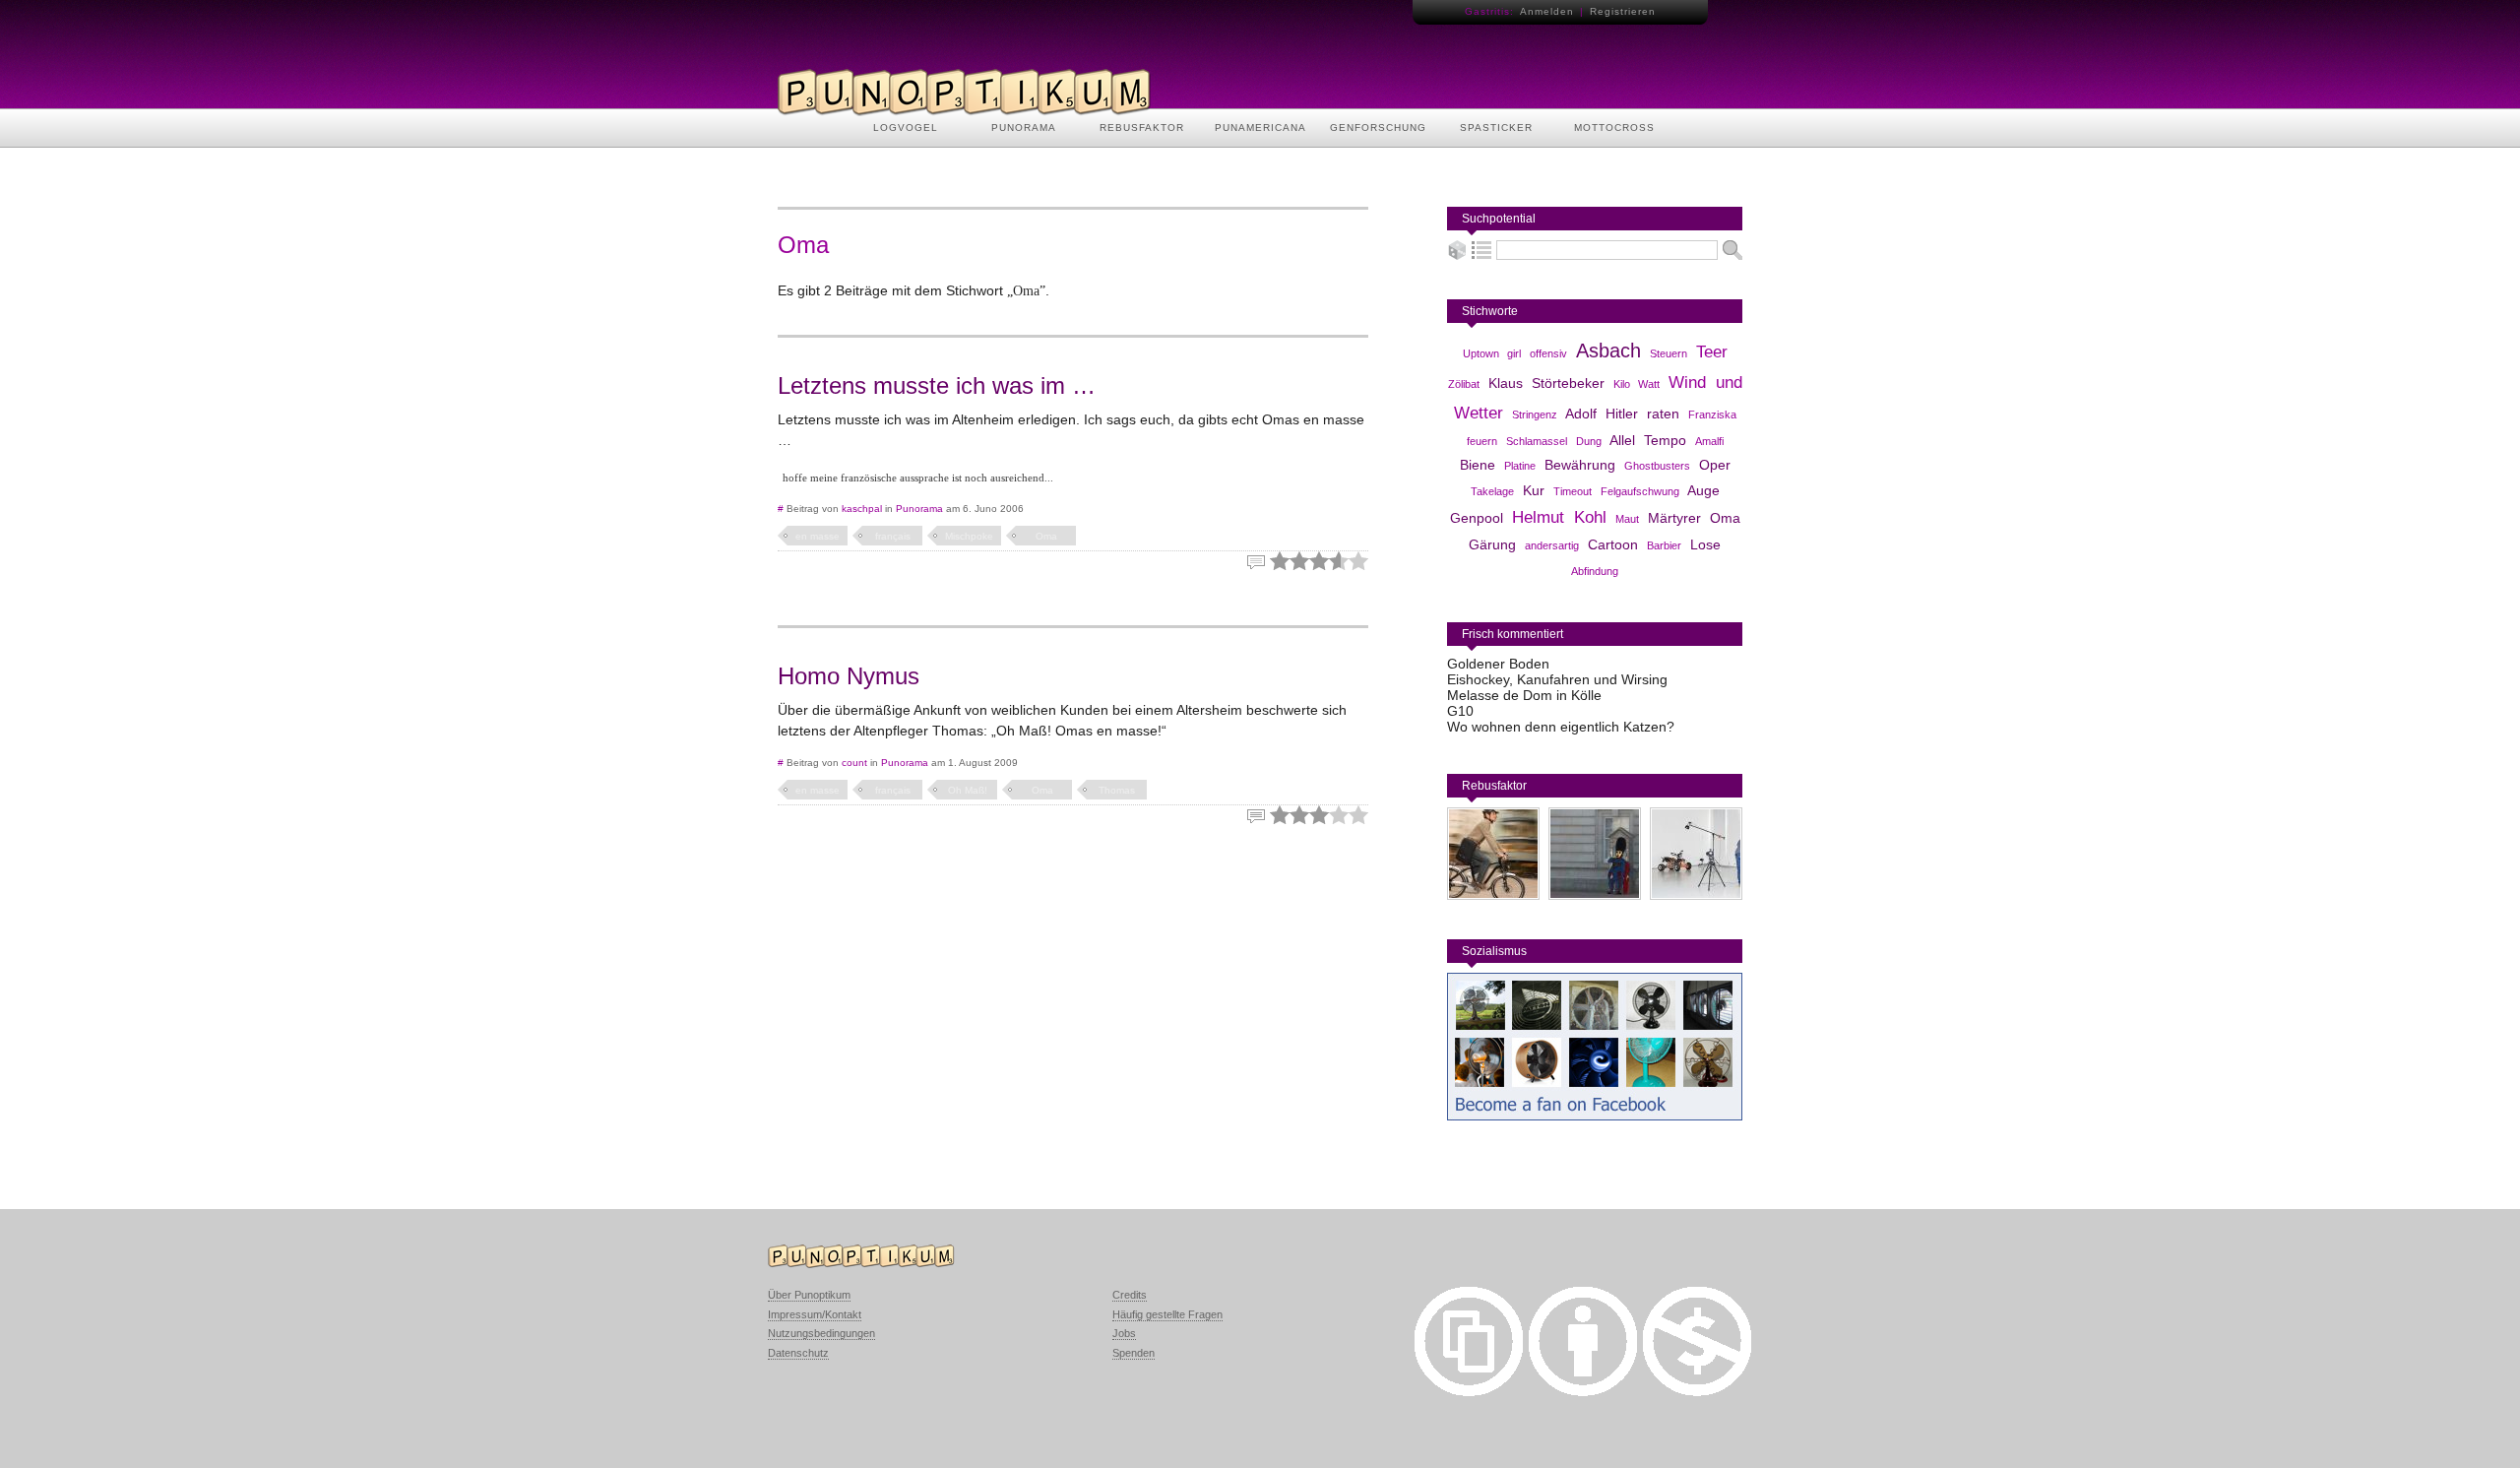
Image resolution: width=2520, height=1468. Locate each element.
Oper (1715, 465)
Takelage (1492, 491)
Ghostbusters (1657, 466)
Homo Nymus (849, 676)
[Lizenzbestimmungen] (1469, 1391)
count (854, 763)
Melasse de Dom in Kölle (1524, 695)
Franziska (1712, 415)
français (893, 536)
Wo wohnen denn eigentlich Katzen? (1561, 727)
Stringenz (1535, 415)
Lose (1705, 544)
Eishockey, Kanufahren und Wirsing (1557, 679)
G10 (1460, 711)
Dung (1589, 441)
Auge (1703, 490)
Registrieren (1623, 11)
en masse (818, 536)
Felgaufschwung (1640, 491)
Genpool (1477, 518)
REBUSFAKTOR (1142, 128)
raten (1663, 414)
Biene (1478, 465)
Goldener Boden (1498, 664)
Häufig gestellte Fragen (1167, 1314)
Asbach (1608, 351)
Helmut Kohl (1559, 517)
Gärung (1492, 544)
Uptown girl (1492, 353)
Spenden (1134, 1353)
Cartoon (1613, 544)
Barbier (1664, 545)
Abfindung (1595, 571)
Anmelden (1547, 11)
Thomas (1117, 790)
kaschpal (862, 509)
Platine (1520, 466)
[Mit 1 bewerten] (1280, 561)
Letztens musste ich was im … (937, 385)
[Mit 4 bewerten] (1339, 561)
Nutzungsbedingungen (821, 1333)
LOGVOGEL (906, 128)
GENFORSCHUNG (1378, 128)
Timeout (1573, 491)
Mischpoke (969, 536)
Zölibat (1464, 384)
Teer (1712, 352)
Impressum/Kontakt (815, 1314)
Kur (1534, 490)
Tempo (1665, 440)
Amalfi (1709, 441)
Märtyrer (1674, 518)
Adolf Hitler (1602, 414)
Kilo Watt (1637, 384)
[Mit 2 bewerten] (1299, 561)
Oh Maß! (968, 790)
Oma (1046, 536)
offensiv (1548, 353)
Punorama (919, 509)
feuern (1482, 441)
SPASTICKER (1496, 128)
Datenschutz (798, 1353)
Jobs (1124, 1333)
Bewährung (1580, 465)
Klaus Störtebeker (1546, 383)
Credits (1130, 1295)
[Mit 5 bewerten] (1358, 561)
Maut (1627, 519)
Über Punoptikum (809, 1295)
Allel (1622, 440)
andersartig (1552, 545)
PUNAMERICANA (1260, 128)
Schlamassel (1537, 441)
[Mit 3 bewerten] (1319, 561)
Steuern (1669, 353)
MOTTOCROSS (1614, 128)
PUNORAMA (1024, 128)
